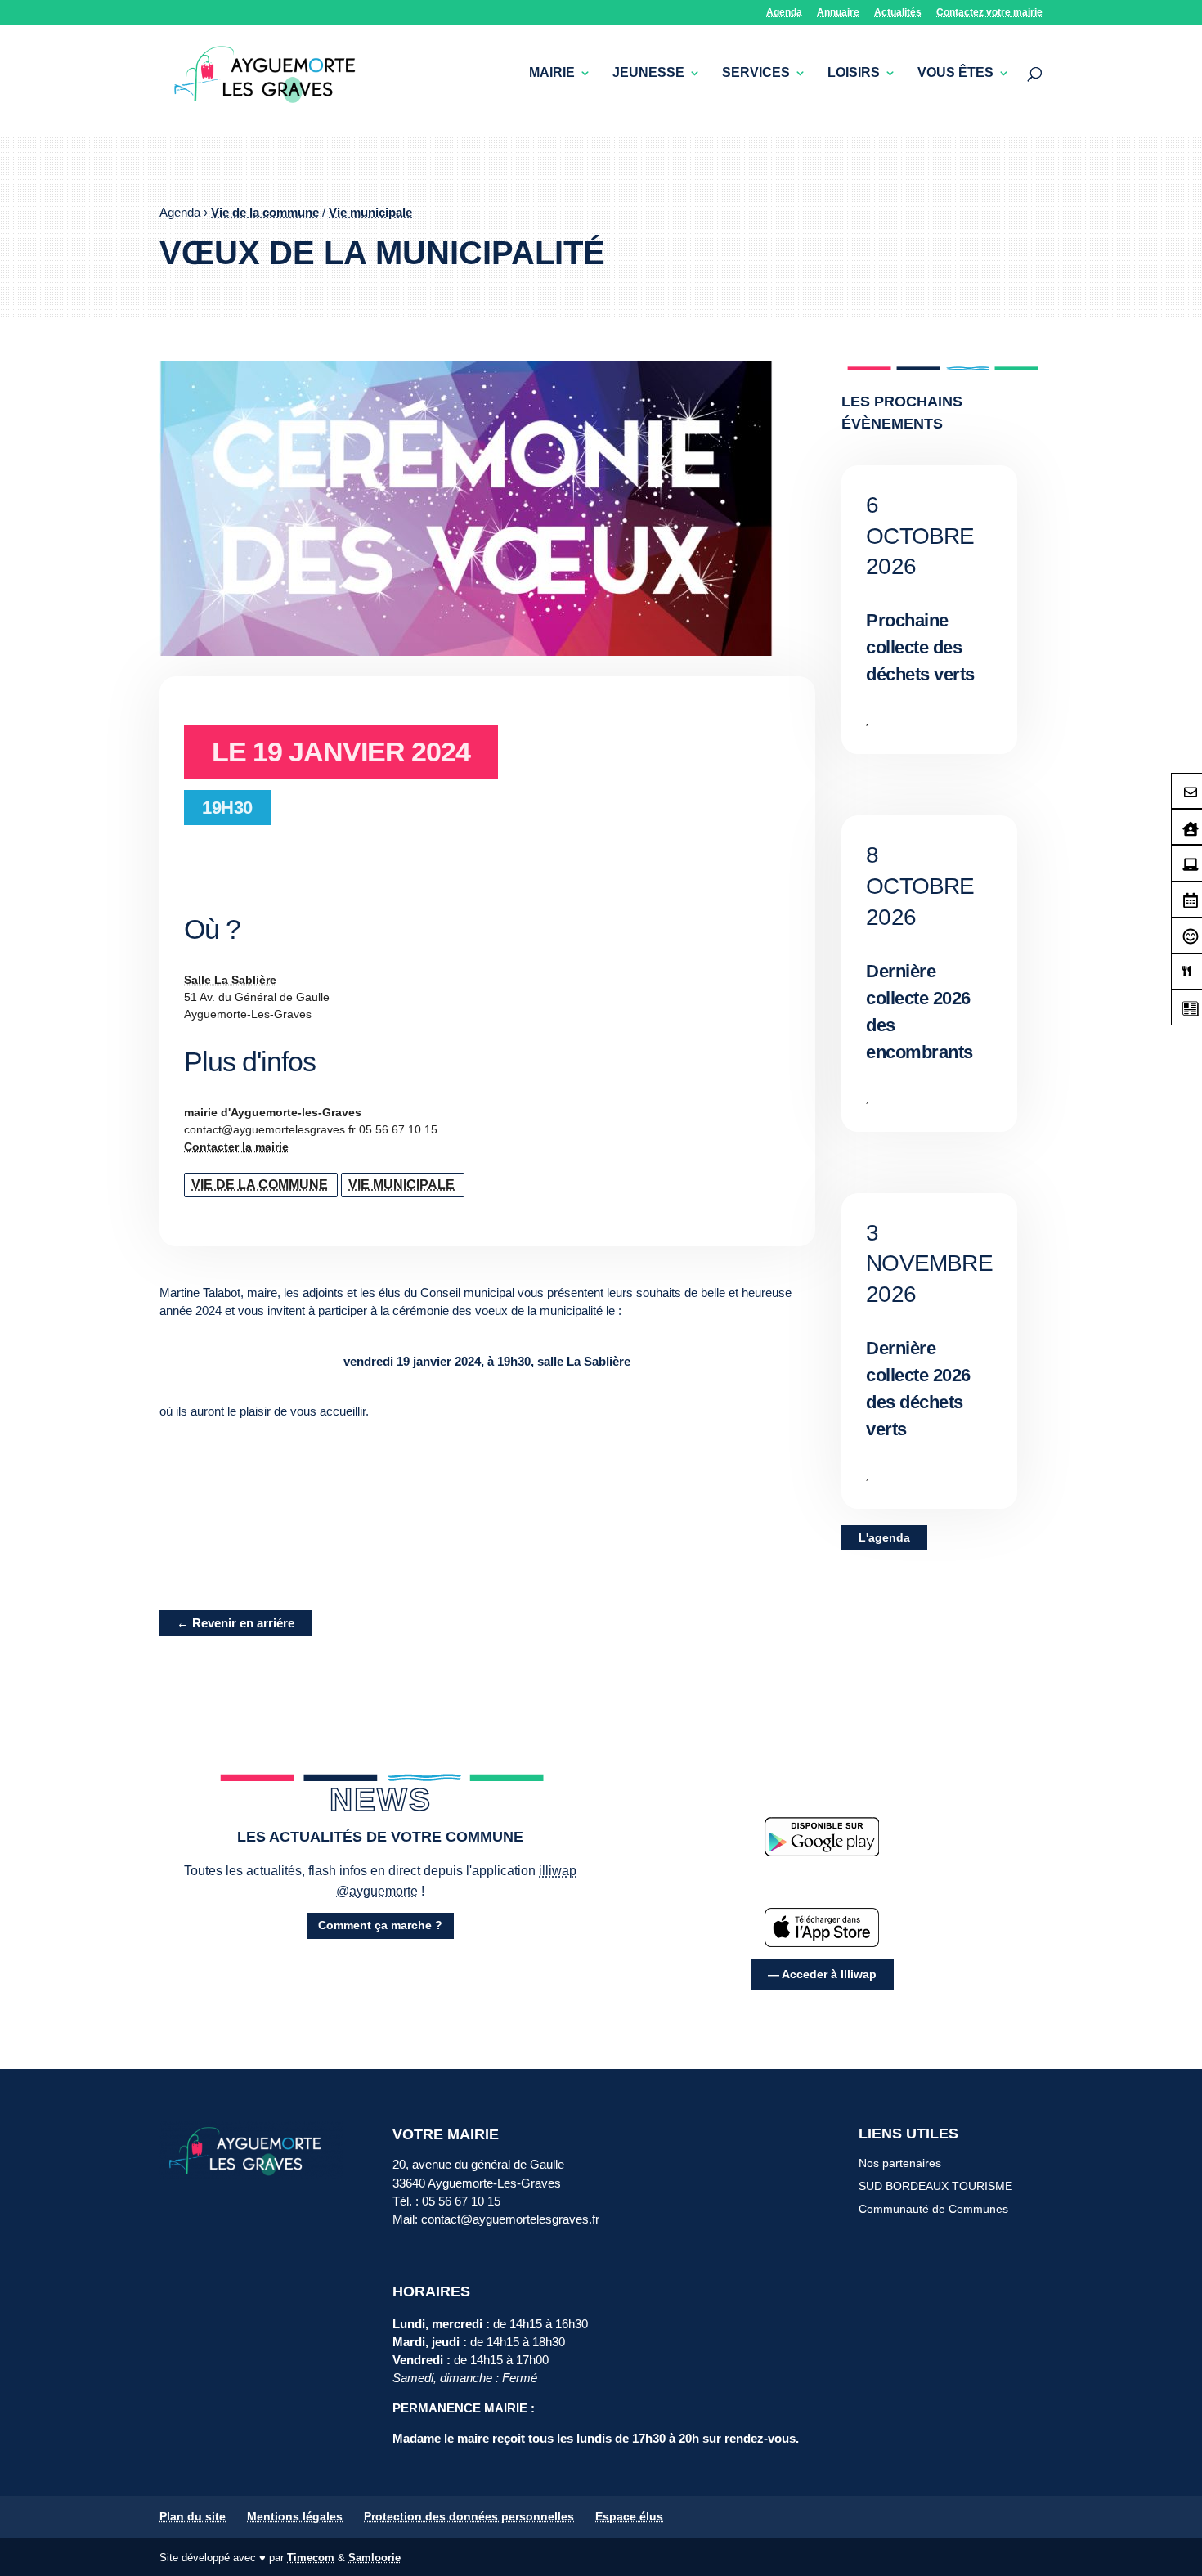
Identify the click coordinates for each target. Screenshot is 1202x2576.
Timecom (311, 2558)
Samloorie (375, 2558)
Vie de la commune (265, 212)
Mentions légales (295, 2516)
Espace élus (629, 2516)
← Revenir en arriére (235, 1623)
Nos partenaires (900, 2163)
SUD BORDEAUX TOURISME (935, 2186)
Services (756, 73)
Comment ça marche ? (380, 1925)
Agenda (784, 13)
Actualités (898, 13)
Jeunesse (648, 73)
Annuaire (838, 13)
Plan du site (193, 2516)
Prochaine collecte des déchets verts (920, 647)
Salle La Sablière (230, 980)
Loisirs (854, 73)
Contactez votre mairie (989, 13)
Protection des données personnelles (469, 2516)
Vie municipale (370, 212)
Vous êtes (955, 73)
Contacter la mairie (236, 1147)
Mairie (552, 73)
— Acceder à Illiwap (822, 1974)
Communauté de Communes (933, 2209)
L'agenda (884, 1537)
